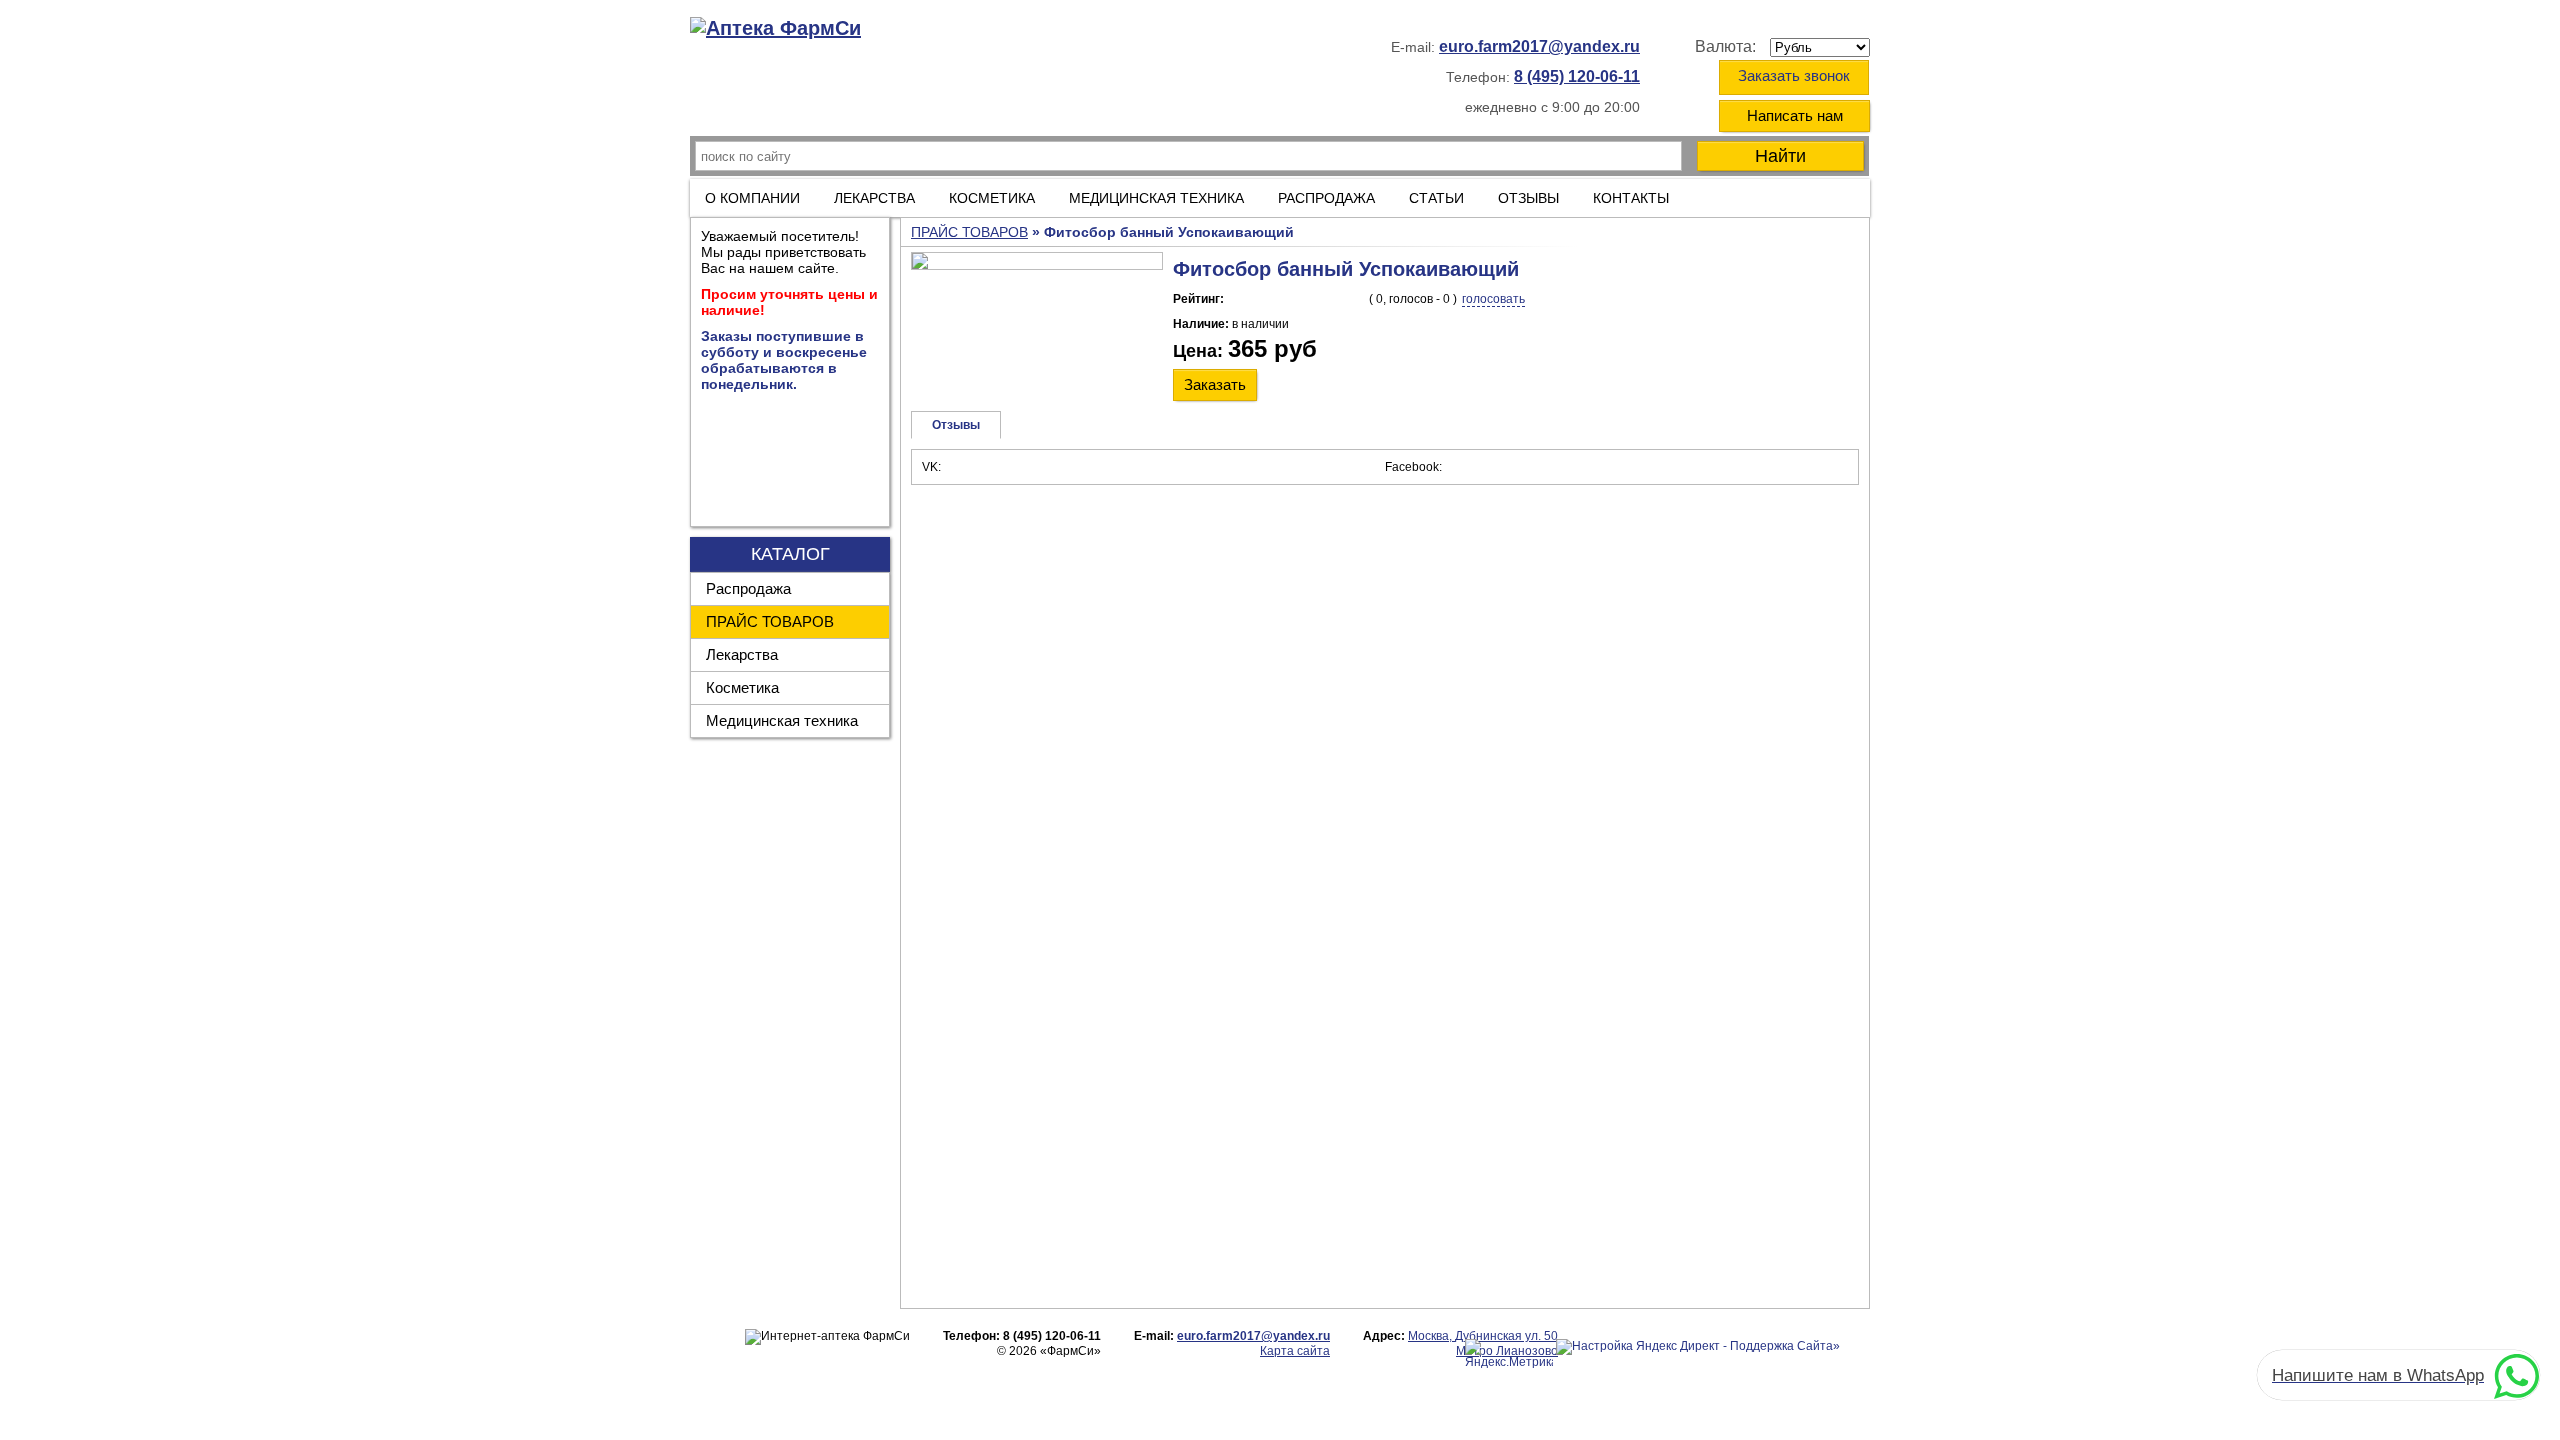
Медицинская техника (782, 720)
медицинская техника (1156, 198)
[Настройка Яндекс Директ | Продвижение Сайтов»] (1698, 1347)
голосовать (1493, 299)
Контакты (1631, 198)
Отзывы (1528, 198)
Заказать (1215, 384)
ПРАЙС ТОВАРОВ (770, 621)
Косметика (742, 687)
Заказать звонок (1794, 75)
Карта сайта (1295, 1351)
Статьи (1436, 198)
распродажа (1326, 198)
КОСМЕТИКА (992, 198)
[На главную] (775, 28)
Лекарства (874, 198)
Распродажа (748, 588)
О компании (752, 198)
